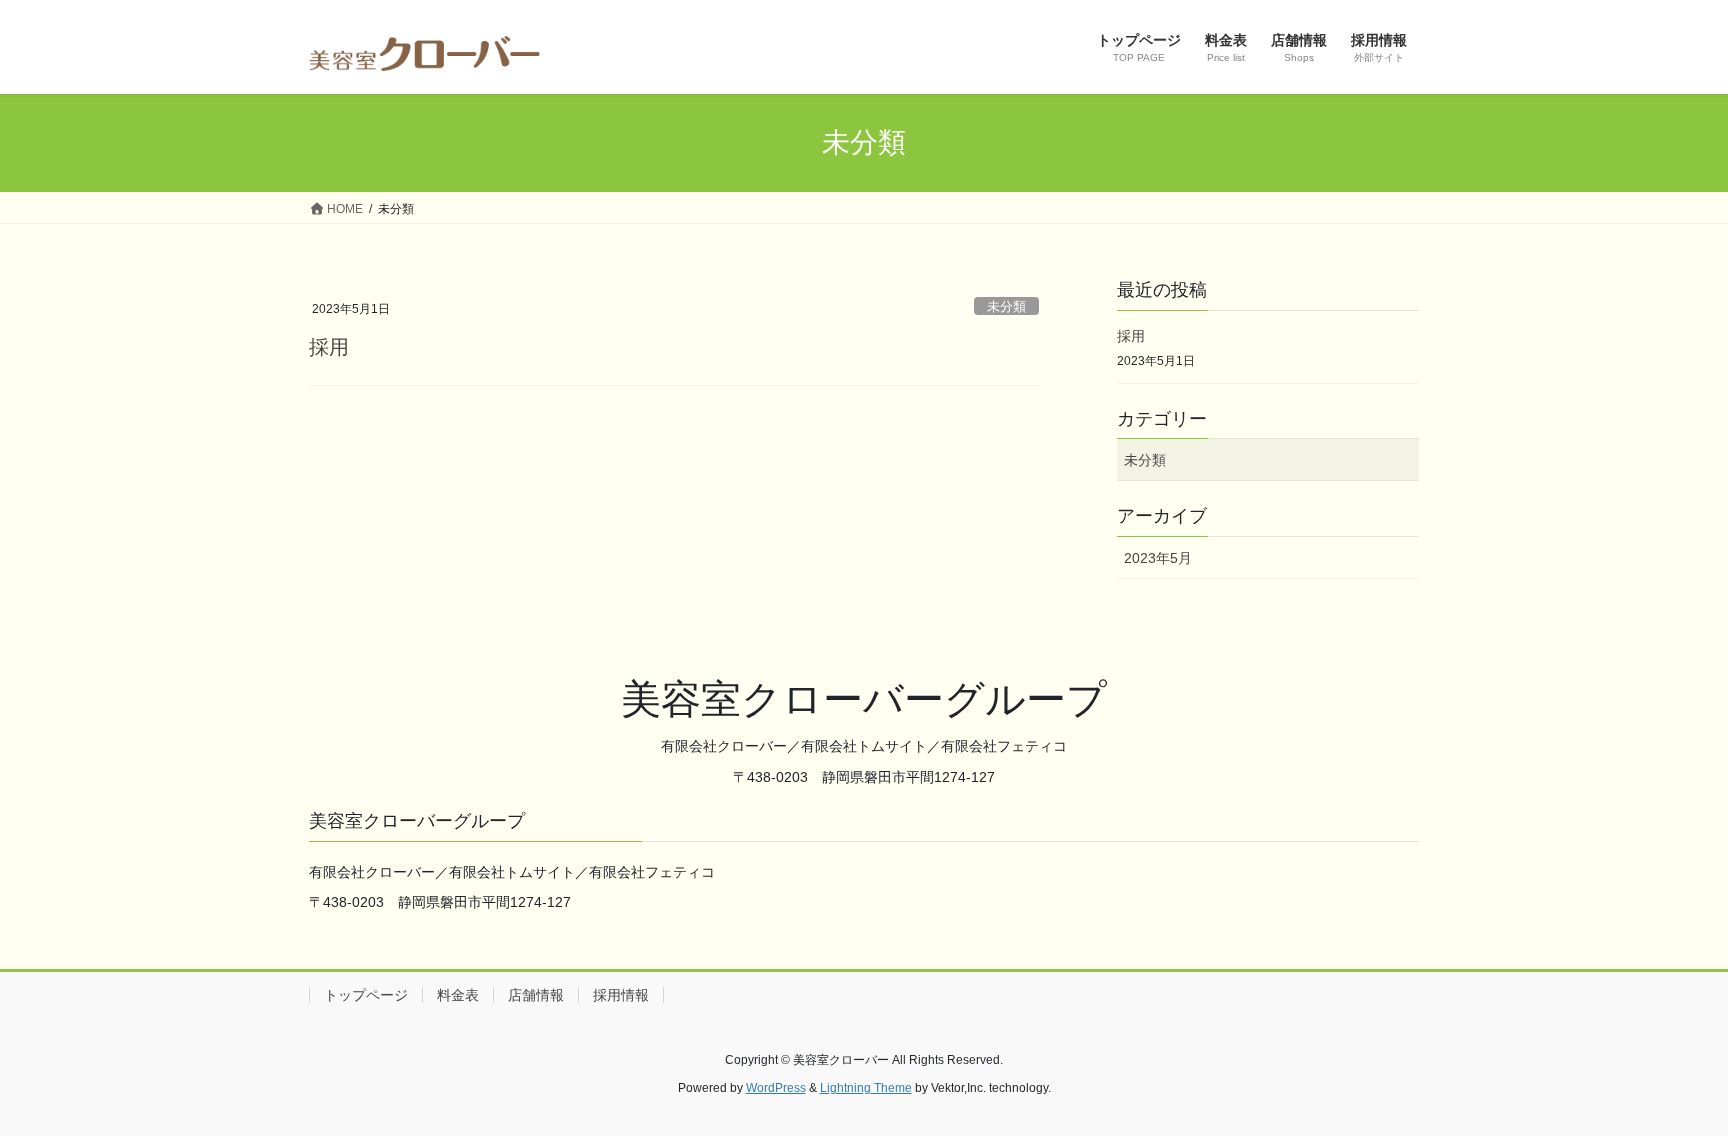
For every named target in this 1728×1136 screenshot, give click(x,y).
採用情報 (621, 995)
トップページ (366, 995)
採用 (329, 347)
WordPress (776, 1088)
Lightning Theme (866, 1088)
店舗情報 (536, 995)
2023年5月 (1158, 558)
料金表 (458, 995)
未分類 (1006, 306)
